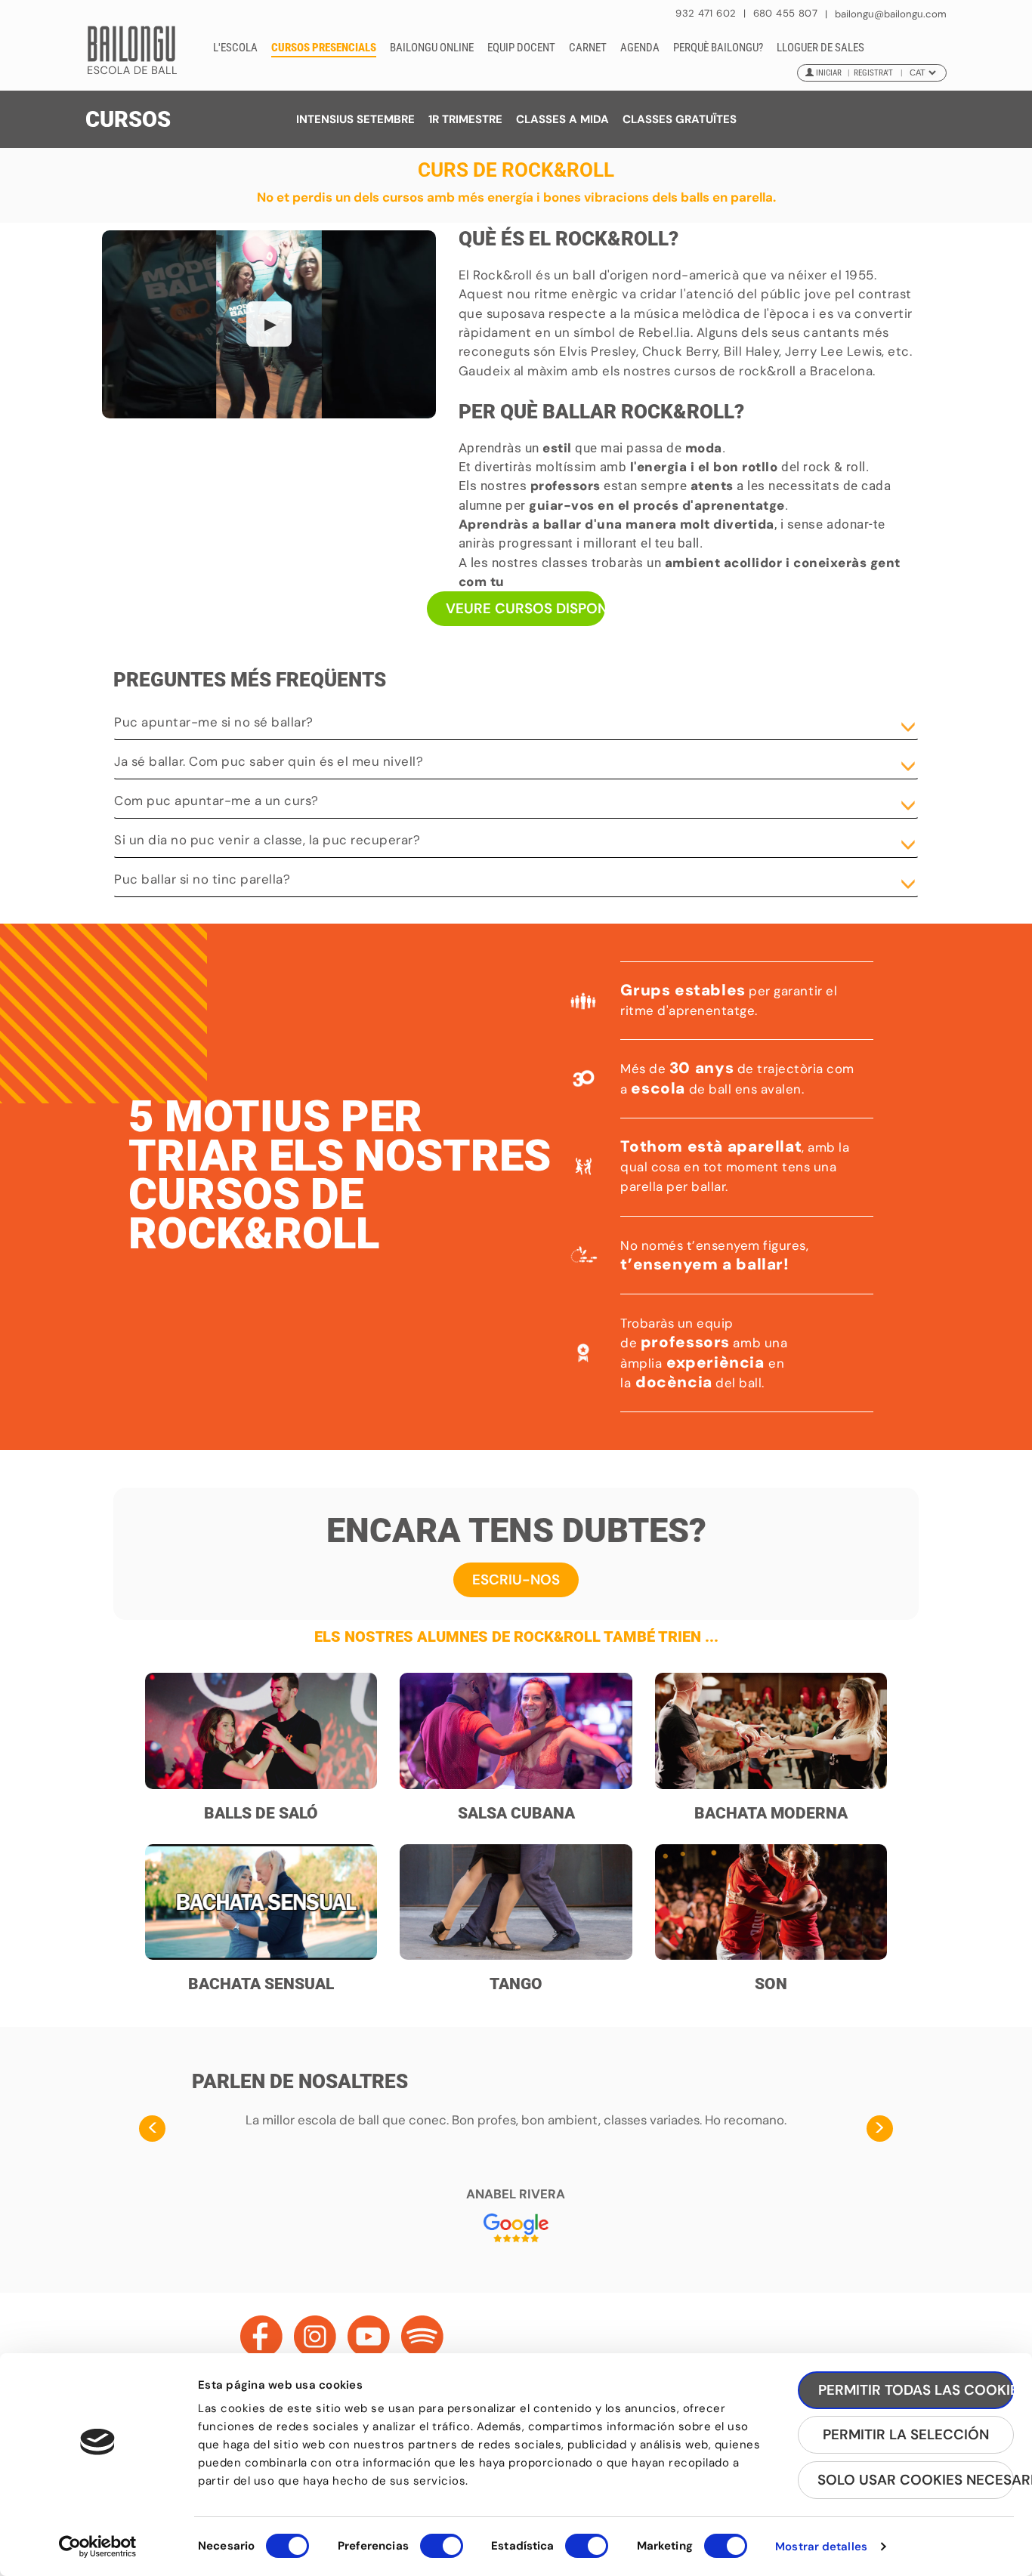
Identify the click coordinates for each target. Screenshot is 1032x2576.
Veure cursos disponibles (526, 608)
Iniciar (829, 73)
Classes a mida (562, 119)
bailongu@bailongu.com (891, 14)
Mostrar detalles (821, 2547)
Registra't (873, 73)
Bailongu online (432, 48)
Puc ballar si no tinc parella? (202, 879)
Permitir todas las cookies (916, 2390)
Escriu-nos (516, 1580)
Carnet (588, 48)
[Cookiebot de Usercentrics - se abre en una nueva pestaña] (98, 2547)
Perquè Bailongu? (718, 48)
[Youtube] (369, 2337)
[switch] (442, 2553)
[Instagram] (315, 2337)
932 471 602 (708, 13)
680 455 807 (785, 13)
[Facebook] (261, 2337)
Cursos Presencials (324, 48)
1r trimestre (465, 119)
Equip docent (521, 48)
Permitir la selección (906, 2434)
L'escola (235, 48)
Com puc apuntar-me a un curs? (216, 801)
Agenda (640, 48)
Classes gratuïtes (680, 119)
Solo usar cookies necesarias (916, 2480)
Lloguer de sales (820, 48)
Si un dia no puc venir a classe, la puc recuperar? (267, 840)
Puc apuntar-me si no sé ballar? (214, 722)
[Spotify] (422, 2337)
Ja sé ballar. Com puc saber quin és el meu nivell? (269, 761)
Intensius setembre (355, 119)
